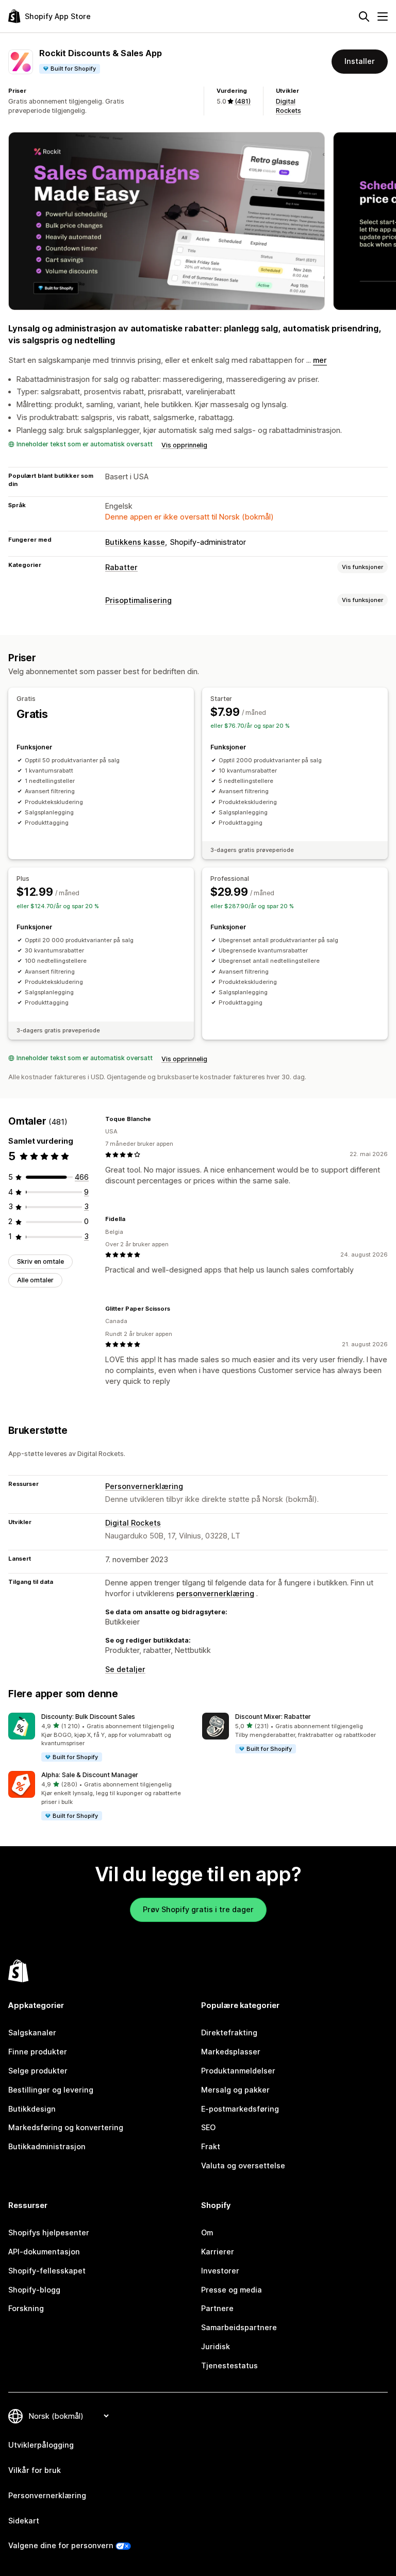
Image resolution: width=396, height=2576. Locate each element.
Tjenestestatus (229, 2365)
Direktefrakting (229, 2033)
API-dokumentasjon (44, 2252)
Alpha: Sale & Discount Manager (90, 1775)
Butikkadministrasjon (47, 2146)
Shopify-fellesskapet (47, 2271)
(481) (243, 101)
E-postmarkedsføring (240, 2109)
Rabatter (121, 567)
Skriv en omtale (40, 1261)
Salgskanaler (32, 2033)
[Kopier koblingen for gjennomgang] (157, 1119)
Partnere (217, 2308)
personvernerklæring (215, 1593)
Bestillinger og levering (51, 2090)
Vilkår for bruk (35, 2470)
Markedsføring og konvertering (66, 2127)
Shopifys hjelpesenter (49, 2232)
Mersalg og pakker (235, 2090)
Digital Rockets (133, 1523)
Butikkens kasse (135, 542)
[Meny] (383, 16)
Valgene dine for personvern (61, 2545)
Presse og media (232, 2290)
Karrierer (218, 2252)
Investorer (220, 2271)
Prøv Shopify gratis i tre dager (198, 1909)
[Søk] (364, 16)
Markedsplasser (231, 2052)
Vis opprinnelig (184, 445)
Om (207, 2232)
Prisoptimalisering (138, 600)
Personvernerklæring (144, 1486)
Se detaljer (125, 1669)
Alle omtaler (35, 1280)
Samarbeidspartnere (239, 2327)
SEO (208, 2127)
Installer (360, 61)
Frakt (211, 2146)
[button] (101, 1738)
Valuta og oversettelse (243, 2165)
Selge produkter (38, 2071)
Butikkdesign (32, 2109)
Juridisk (216, 2346)
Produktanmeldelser (238, 2071)
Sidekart (24, 2521)
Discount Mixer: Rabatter (273, 1717)
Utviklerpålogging (41, 2445)
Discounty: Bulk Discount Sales (88, 1717)
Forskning (26, 2308)
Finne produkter (38, 2052)
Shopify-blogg (34, 2290)
